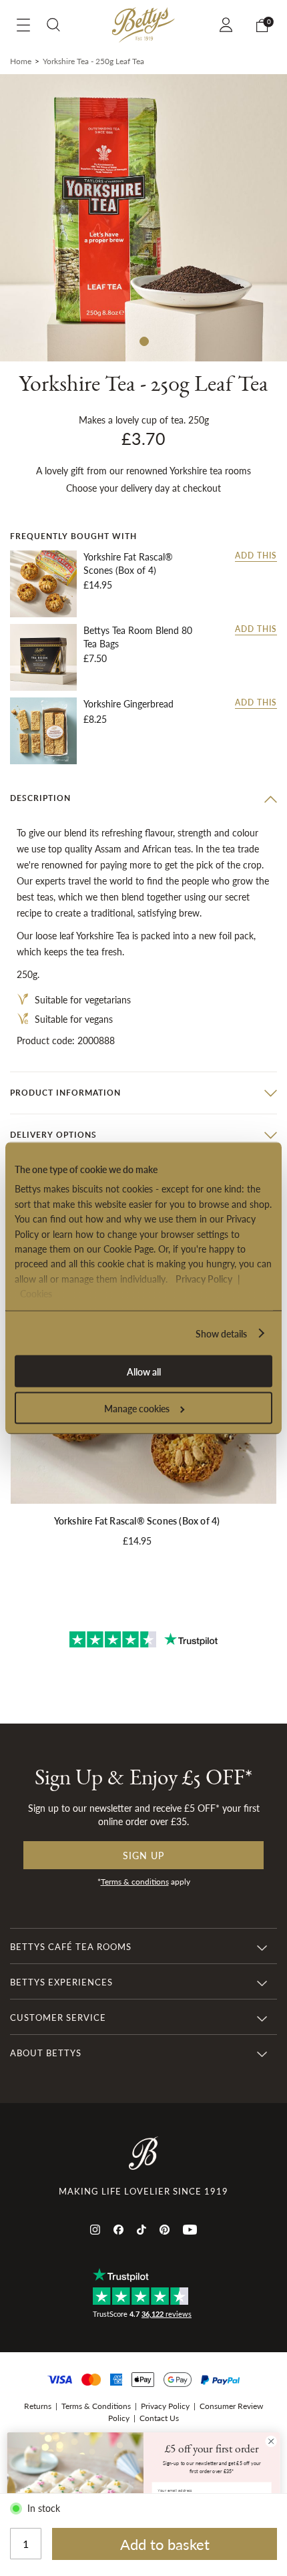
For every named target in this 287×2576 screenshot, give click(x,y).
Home (21, 61)
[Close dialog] (271, 2441)
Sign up (143, 1855)
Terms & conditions (135, 1882)
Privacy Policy (204, 1278)
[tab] (143, 798)
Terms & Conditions (96, 2406)
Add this (256, 556)
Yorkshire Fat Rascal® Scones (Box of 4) (128, 563)
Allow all (144, 1372)
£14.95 (98, 585)
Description (40, 798)
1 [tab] (143, 341)
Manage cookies (137, 1408)
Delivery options (53, 1135)
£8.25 (95, 719)
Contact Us (159, 2418)
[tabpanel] (143, 218)
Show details (221, 1333)
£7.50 (95, 658)
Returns (38, 2406)
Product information (65, 1093)
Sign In (228, 25)
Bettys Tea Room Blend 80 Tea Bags (138, 637)
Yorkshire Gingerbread (128, 704)
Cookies (36, 1293)
